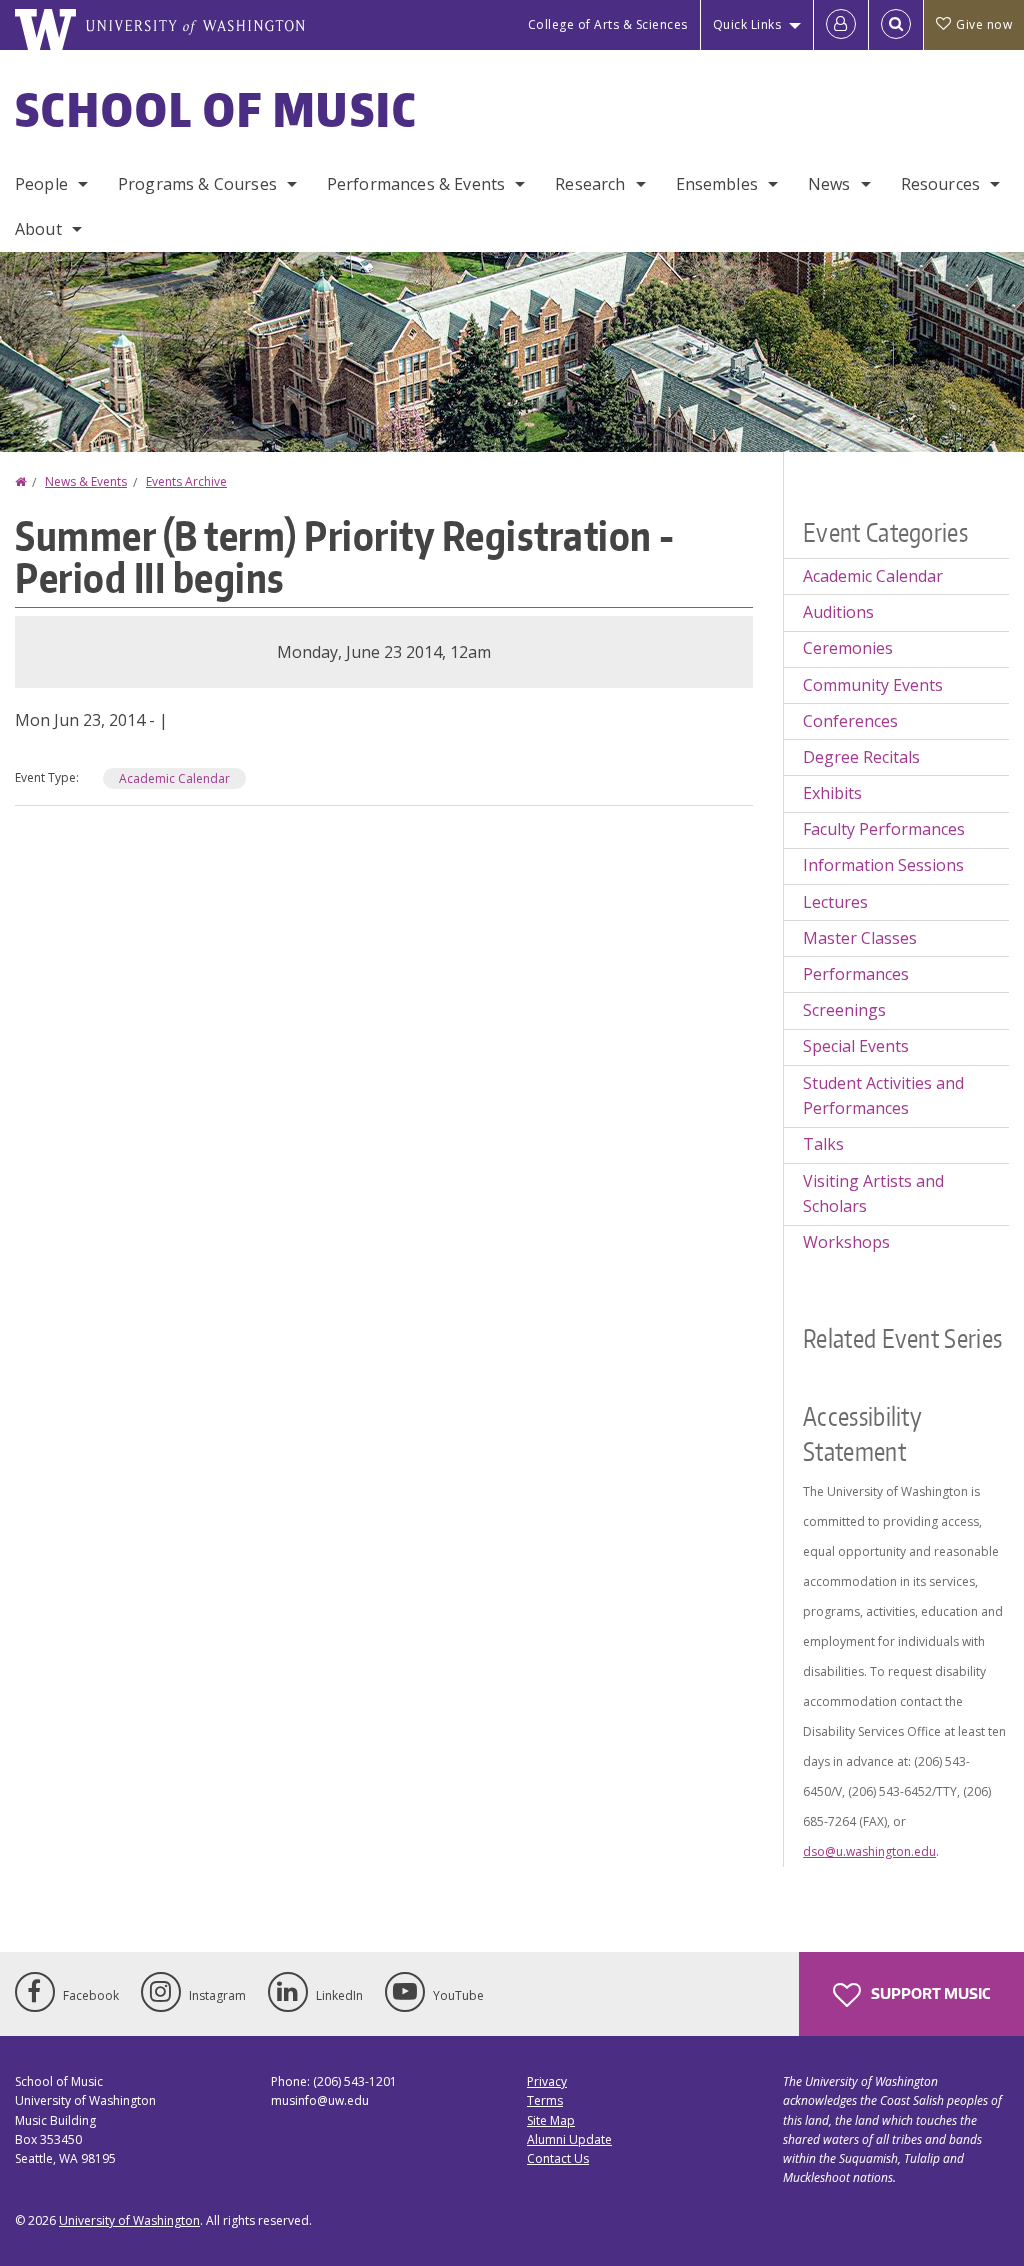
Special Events (856, 1046)
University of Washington (129, 2220)
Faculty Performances (884, 829)
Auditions (838, 612)
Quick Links (747, 24)
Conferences (850, 721)
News (829, 184)
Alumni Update (569, 2139)
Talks (823, 1144)
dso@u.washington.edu (869, 1851)
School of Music (216, 109)
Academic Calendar (174, 778)
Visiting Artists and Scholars (873, 1194)
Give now (984, 24)
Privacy (547, 2081)
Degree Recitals (861, 757)
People (41, 184)
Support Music (929, 1993)
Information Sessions (883, 865)
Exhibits (832, 793)
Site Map (551, 2120)
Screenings (844, 1010)
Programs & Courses (197, 184)
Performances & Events (416, 184)
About (38, 229)
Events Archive (186, 481)
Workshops (846, 1242)
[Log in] (841, 25)
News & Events (86, 481)
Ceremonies (848, 648)
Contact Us (558, 2158)
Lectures (835, 902)
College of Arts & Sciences (608, 24)
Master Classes (860, 938)
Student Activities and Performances (883, 1096)
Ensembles (717, 184)
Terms (545, 2100)
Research (590, 184)
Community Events (873, 685)
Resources (940, 184)
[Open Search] (896, 25)
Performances (856, 974)
